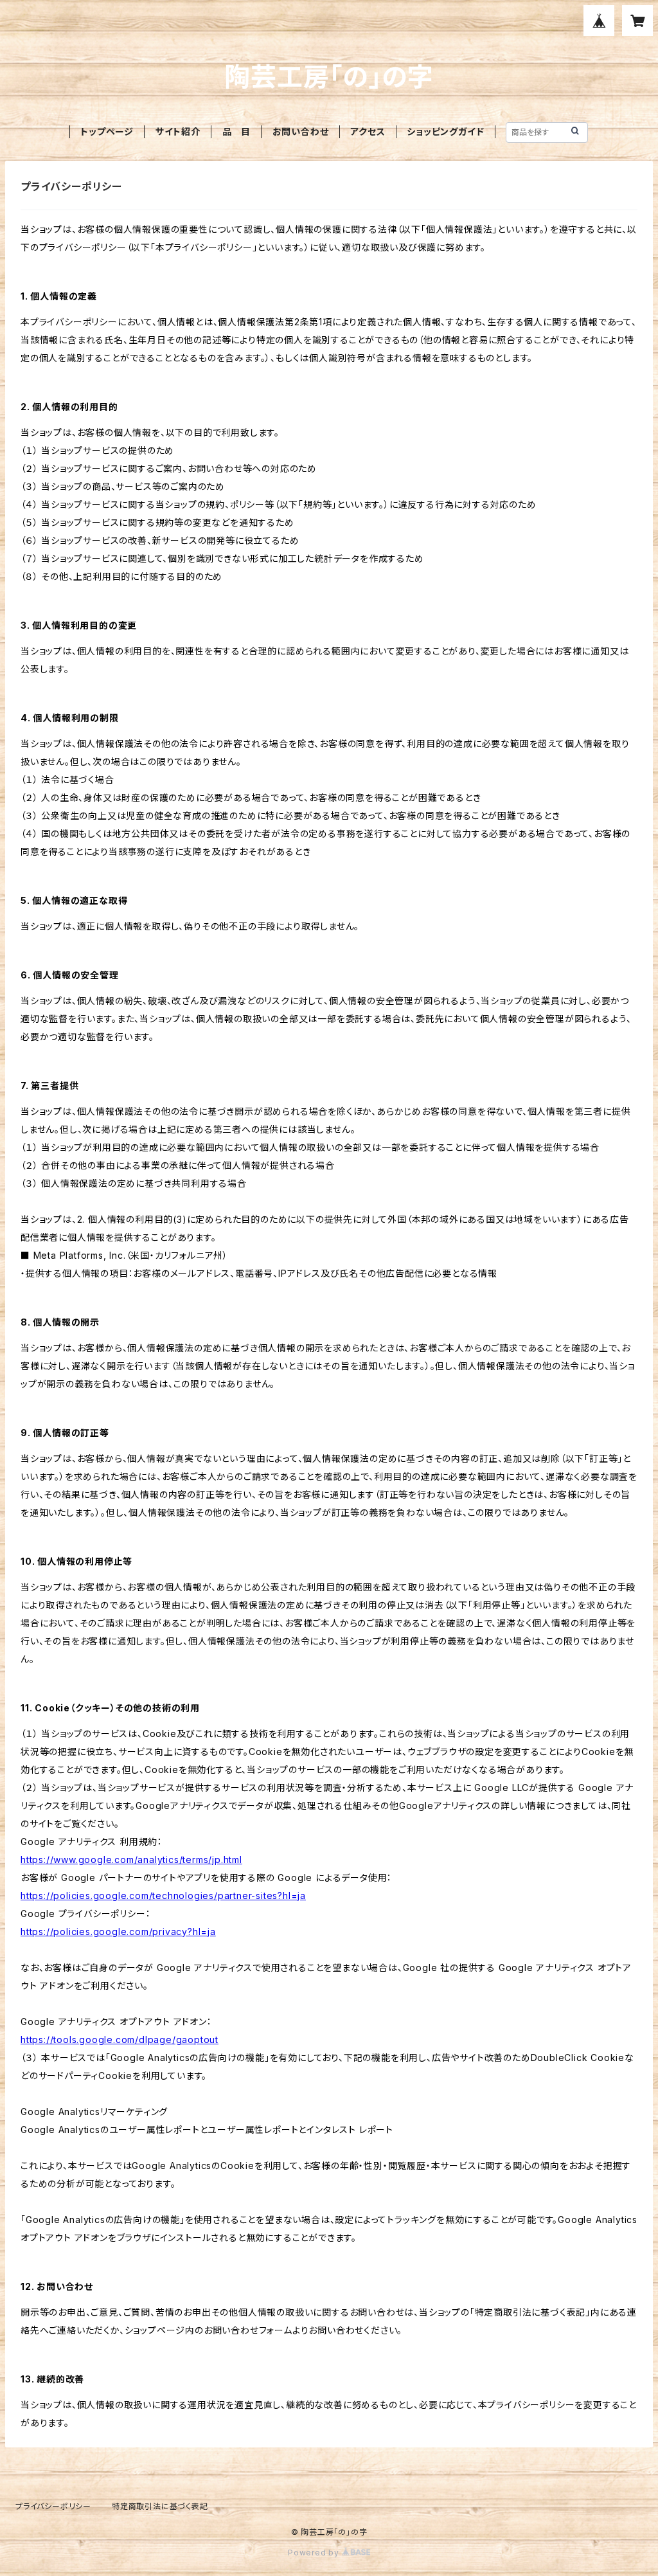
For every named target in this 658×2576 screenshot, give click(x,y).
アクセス (368, 131)
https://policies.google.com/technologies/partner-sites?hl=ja (163, 1896)
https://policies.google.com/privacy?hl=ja (118, 1932)
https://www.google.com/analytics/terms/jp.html (131, 1860)
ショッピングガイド (445, 131)
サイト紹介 (178, 131)
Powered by (315, 2553)
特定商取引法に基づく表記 (160, 2506)
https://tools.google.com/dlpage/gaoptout (120, 2040)
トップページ (107, 131)
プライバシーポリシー (53, 2506)
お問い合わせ (301, 131)
